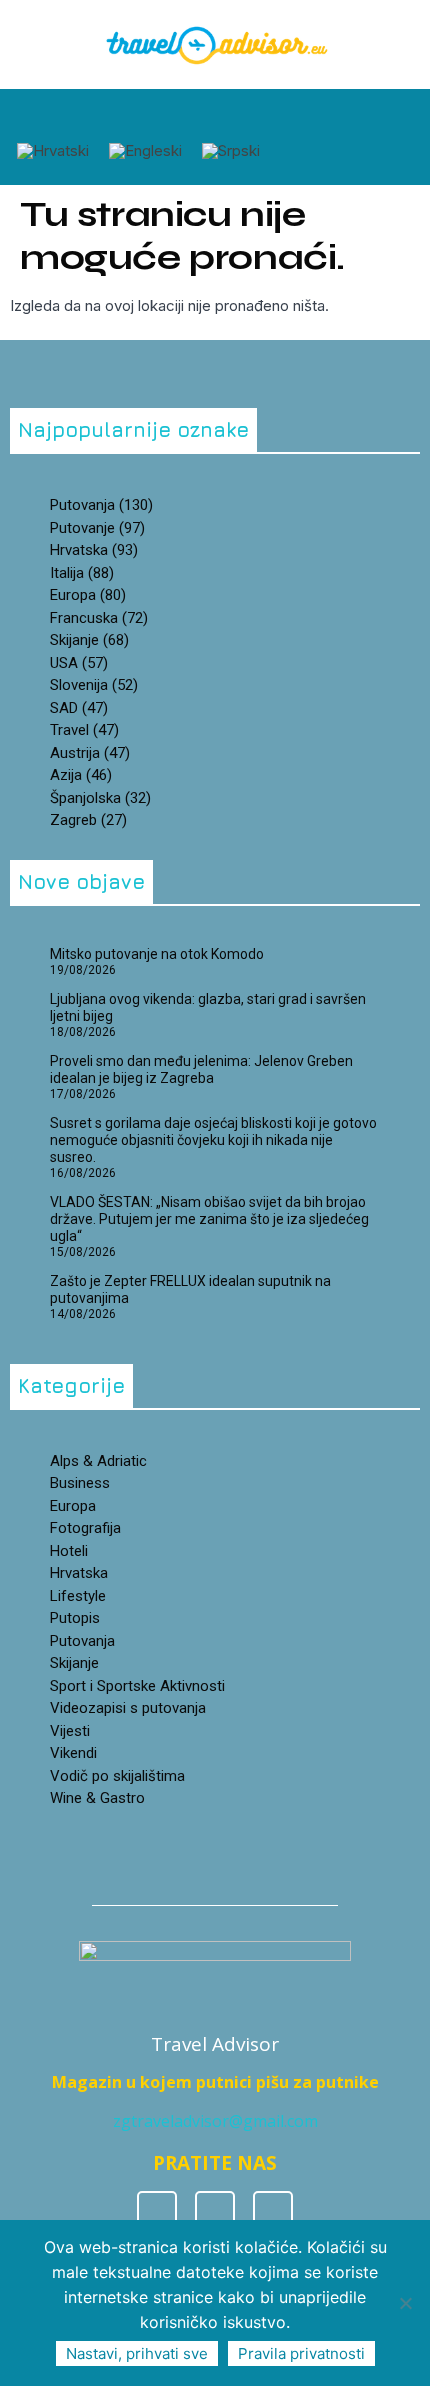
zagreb (88, 820)
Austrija (90, 753)
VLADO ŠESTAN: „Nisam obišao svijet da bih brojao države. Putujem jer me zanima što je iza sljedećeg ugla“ (209, 1219)
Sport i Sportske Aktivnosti (137, 1686)
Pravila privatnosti (301, 2353)
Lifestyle (78, 1596)
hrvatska (94, 550)
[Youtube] (273, 2211)
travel (84, 730)
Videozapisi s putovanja (128, 1708)
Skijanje (74, 1663)
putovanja (101, 505)
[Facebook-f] (157, 2211)
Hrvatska (79, 1573)
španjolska (100, 798)
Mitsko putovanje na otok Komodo (157, 954)
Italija (82, 573)
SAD (79, 708)
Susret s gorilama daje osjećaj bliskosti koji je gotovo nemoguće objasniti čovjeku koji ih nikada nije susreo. (213, 1140)
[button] (69, 116)
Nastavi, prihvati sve (137, 2353)
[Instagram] (215, 2211)
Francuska (99, 618)
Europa (88, 595)
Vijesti (70, 1731)
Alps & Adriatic (98, 1461)
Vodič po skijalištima (117, 1776)
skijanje (89, 640)
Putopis (75, 1618)
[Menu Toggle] (210, 113)
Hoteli (69, 1551)
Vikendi (73, 1753)
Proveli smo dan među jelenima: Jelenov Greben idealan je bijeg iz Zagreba (201, 1069)
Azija (81, 775)
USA (79, 663)
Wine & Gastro (97, 1798)
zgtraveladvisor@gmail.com (215, 2121)
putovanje (97, 528)
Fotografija (85, 1528)
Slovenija (94, 685)
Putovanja (82, 1641)
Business (80, 1483)
